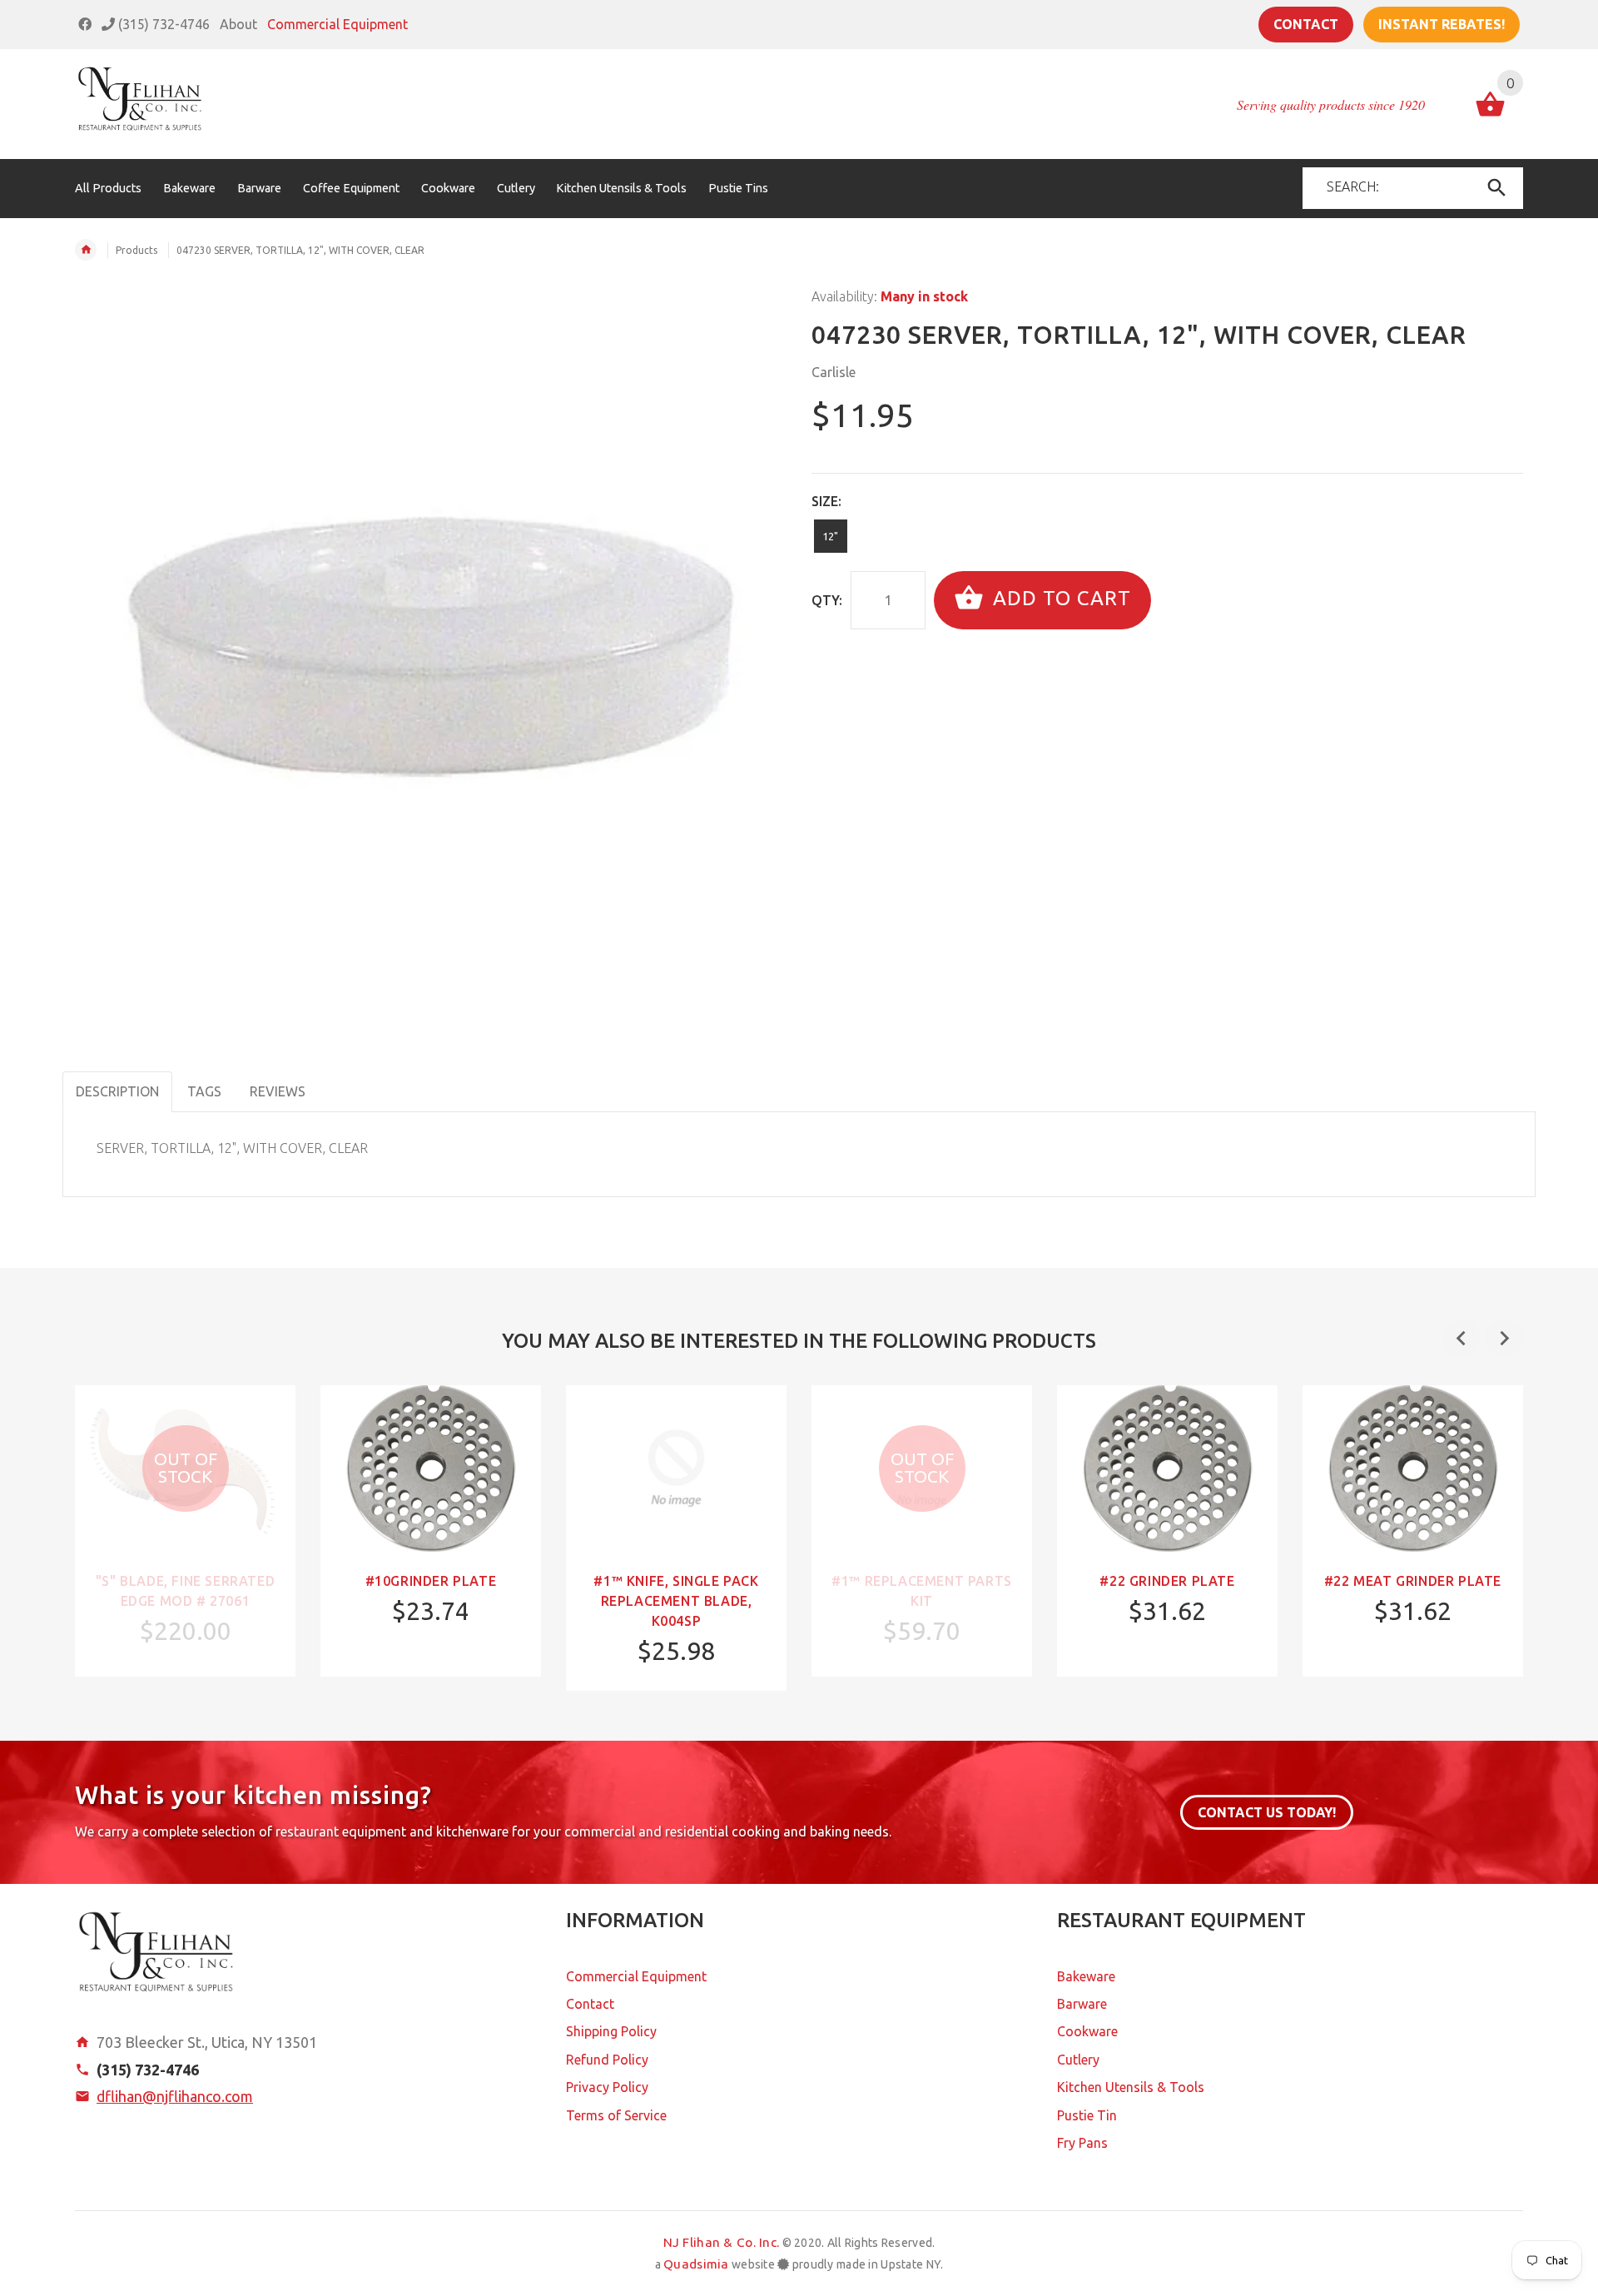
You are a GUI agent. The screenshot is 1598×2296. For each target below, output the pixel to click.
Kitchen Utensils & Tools (1131, 2087)
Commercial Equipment (337, 24)
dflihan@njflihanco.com (175, 2096)
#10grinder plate (431, 1581)
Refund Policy (607, 2060)
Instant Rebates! (1442, 24)
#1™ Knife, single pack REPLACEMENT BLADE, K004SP (676, 1601)
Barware (1082, 2004)
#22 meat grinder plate (1413, 1581)
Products (136, 250)
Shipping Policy (611, 2031)
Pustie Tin (1087, 2115)
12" (830, 536)
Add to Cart (1059, 598)
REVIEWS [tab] (278, 1091)
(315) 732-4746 (162, 24)
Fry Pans (1082, 2143)
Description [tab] (117, 1091)
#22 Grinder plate (1167, 1581)
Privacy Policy (607, 2087)
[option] (185, 1531)
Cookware (1087, 2031)
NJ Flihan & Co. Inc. (722, 2242)
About (238, 24)
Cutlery (1078, 2060)
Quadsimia (696, 2264)
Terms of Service (616, 2115)
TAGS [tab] (204, 1091)
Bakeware (1086, 1976)
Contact (1306, 24)
